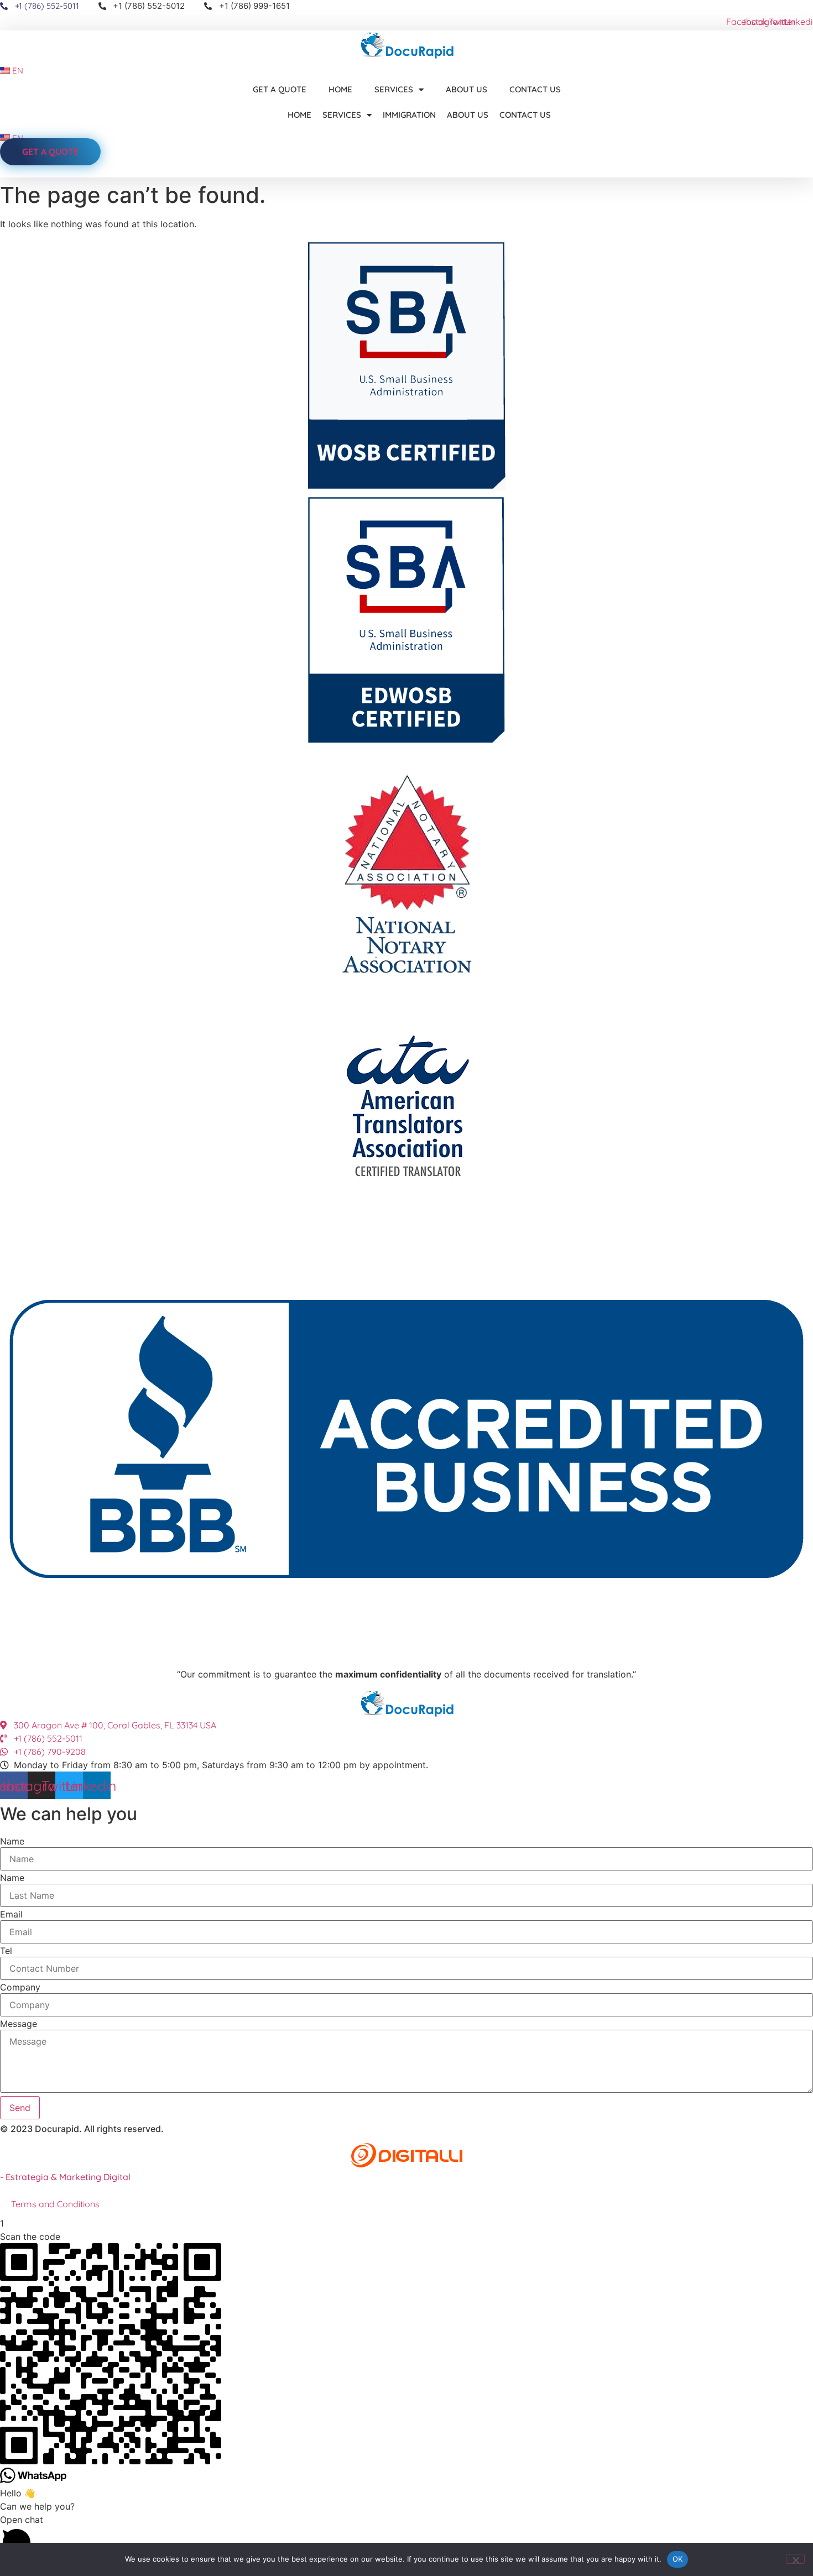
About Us (467, 89)
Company (20, 1987)
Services (394, 89)
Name (12, 1841)
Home (340, 89)
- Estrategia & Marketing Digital (65, 2177)
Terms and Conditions (55, 2204)
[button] (406, 2538)
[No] (795, 2559)
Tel (6, 1951)
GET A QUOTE (280, 89)
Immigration (409, 115)
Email (11, 1914)
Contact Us (535, 89)
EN (17, 70)
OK (678, 2559)
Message (19, 2024)
